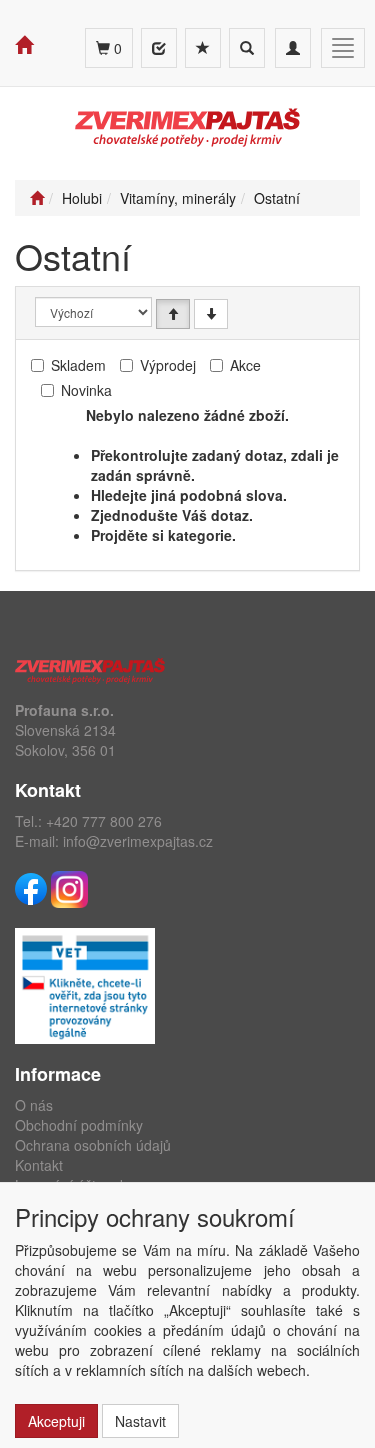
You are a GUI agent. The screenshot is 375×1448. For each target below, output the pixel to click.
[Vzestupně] (173, 314)
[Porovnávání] (159, 48)
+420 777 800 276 (104, 821)
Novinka (86, 390)
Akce (245, 365)
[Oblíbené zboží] (203, 48)
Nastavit (140, 1421)
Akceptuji (56, 1421)
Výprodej (168, 365)
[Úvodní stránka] (37, 198)
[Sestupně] (211, 314)
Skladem (78, 365)
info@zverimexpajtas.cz (138, 841)
